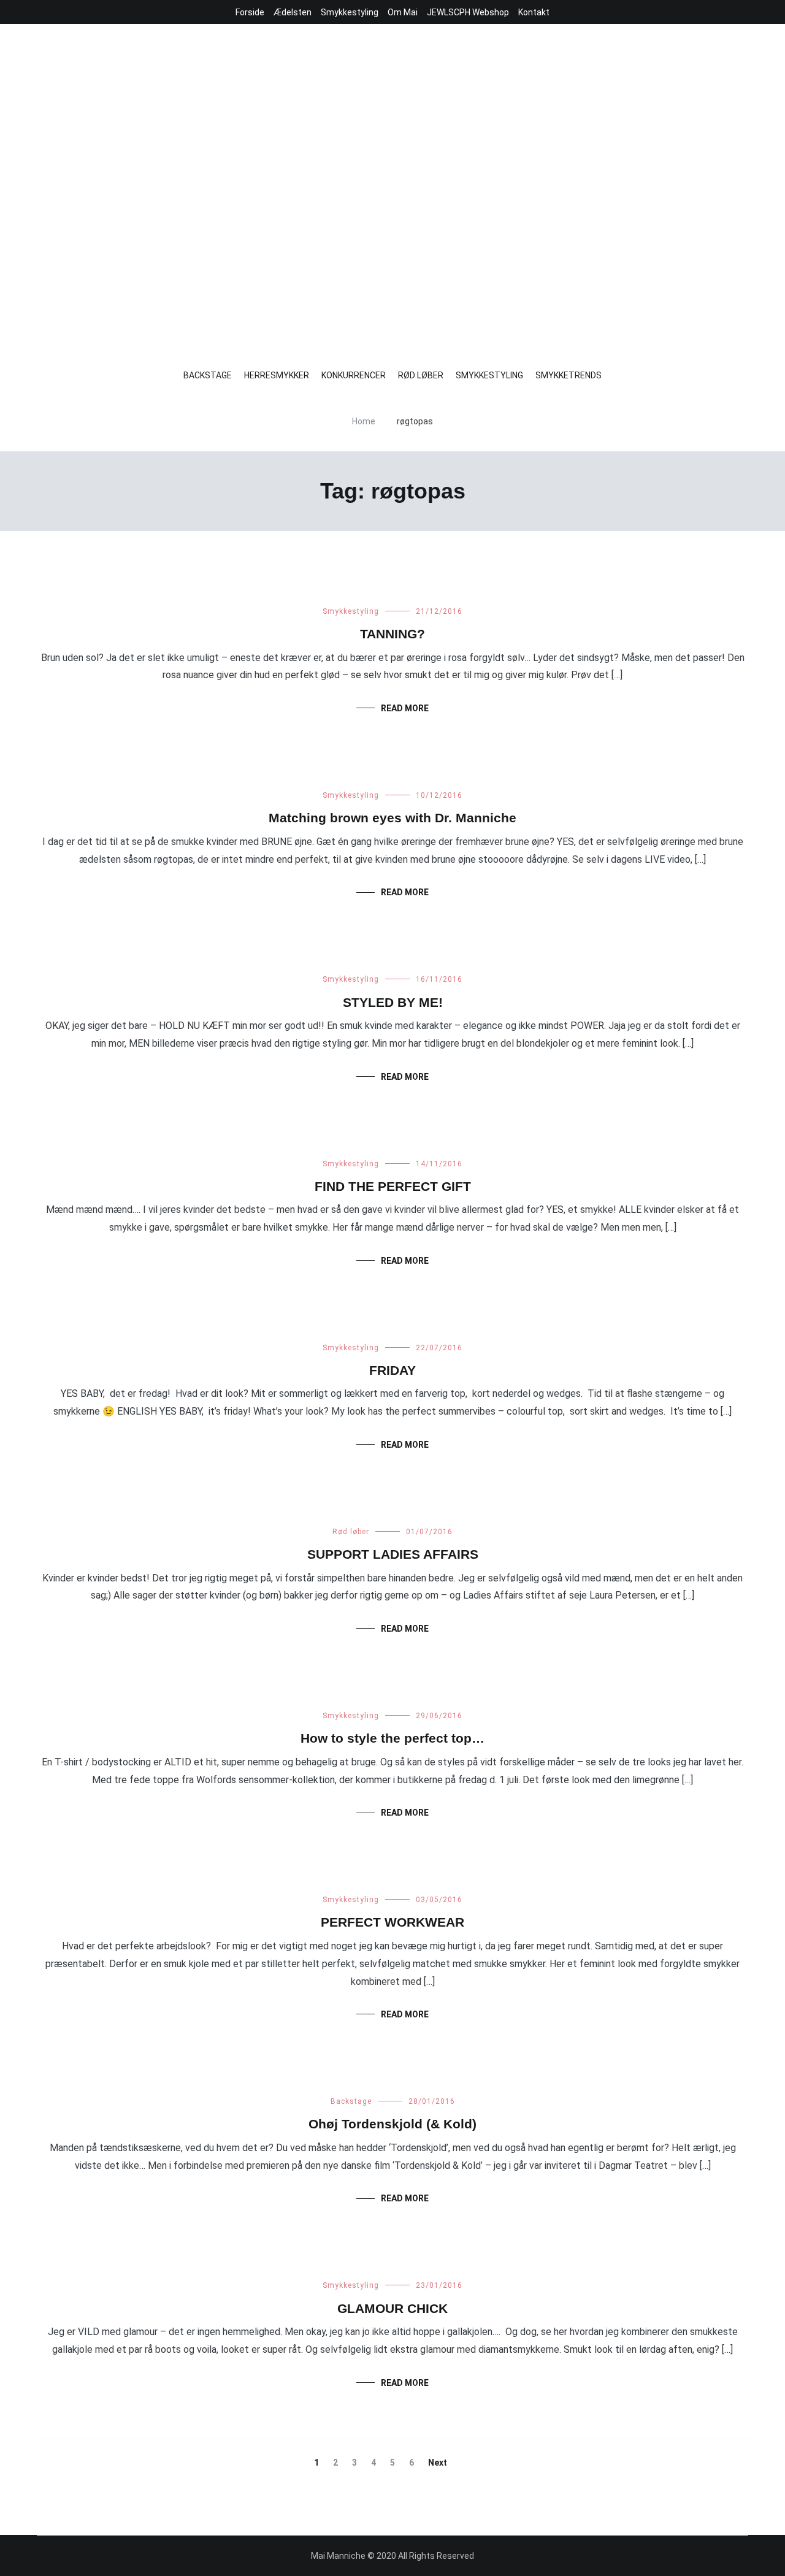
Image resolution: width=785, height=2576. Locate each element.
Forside (250, 12)
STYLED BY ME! (393, 1002)
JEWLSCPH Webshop (468, 12)
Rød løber (351, 1532)
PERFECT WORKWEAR (392, 1922)
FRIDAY (392, 1370)
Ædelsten (293, 12)
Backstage (351, 2101)
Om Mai (403, 12)
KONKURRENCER (354, 375)
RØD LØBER (421, 375)
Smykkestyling (350, 12)
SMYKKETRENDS (569, 375)
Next (438, 2463)
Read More (405, 708)
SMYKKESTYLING (489, 375)
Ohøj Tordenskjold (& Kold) (392, 2124)
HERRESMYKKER (277, 375)
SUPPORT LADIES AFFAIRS (393, 1554)
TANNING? (392, 634)
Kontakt (534, 12)
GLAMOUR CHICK (392, 2308)
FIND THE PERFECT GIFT (393, 1186)
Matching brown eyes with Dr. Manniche (392, 818)
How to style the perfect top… (392, 1738)
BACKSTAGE (208, 375)
